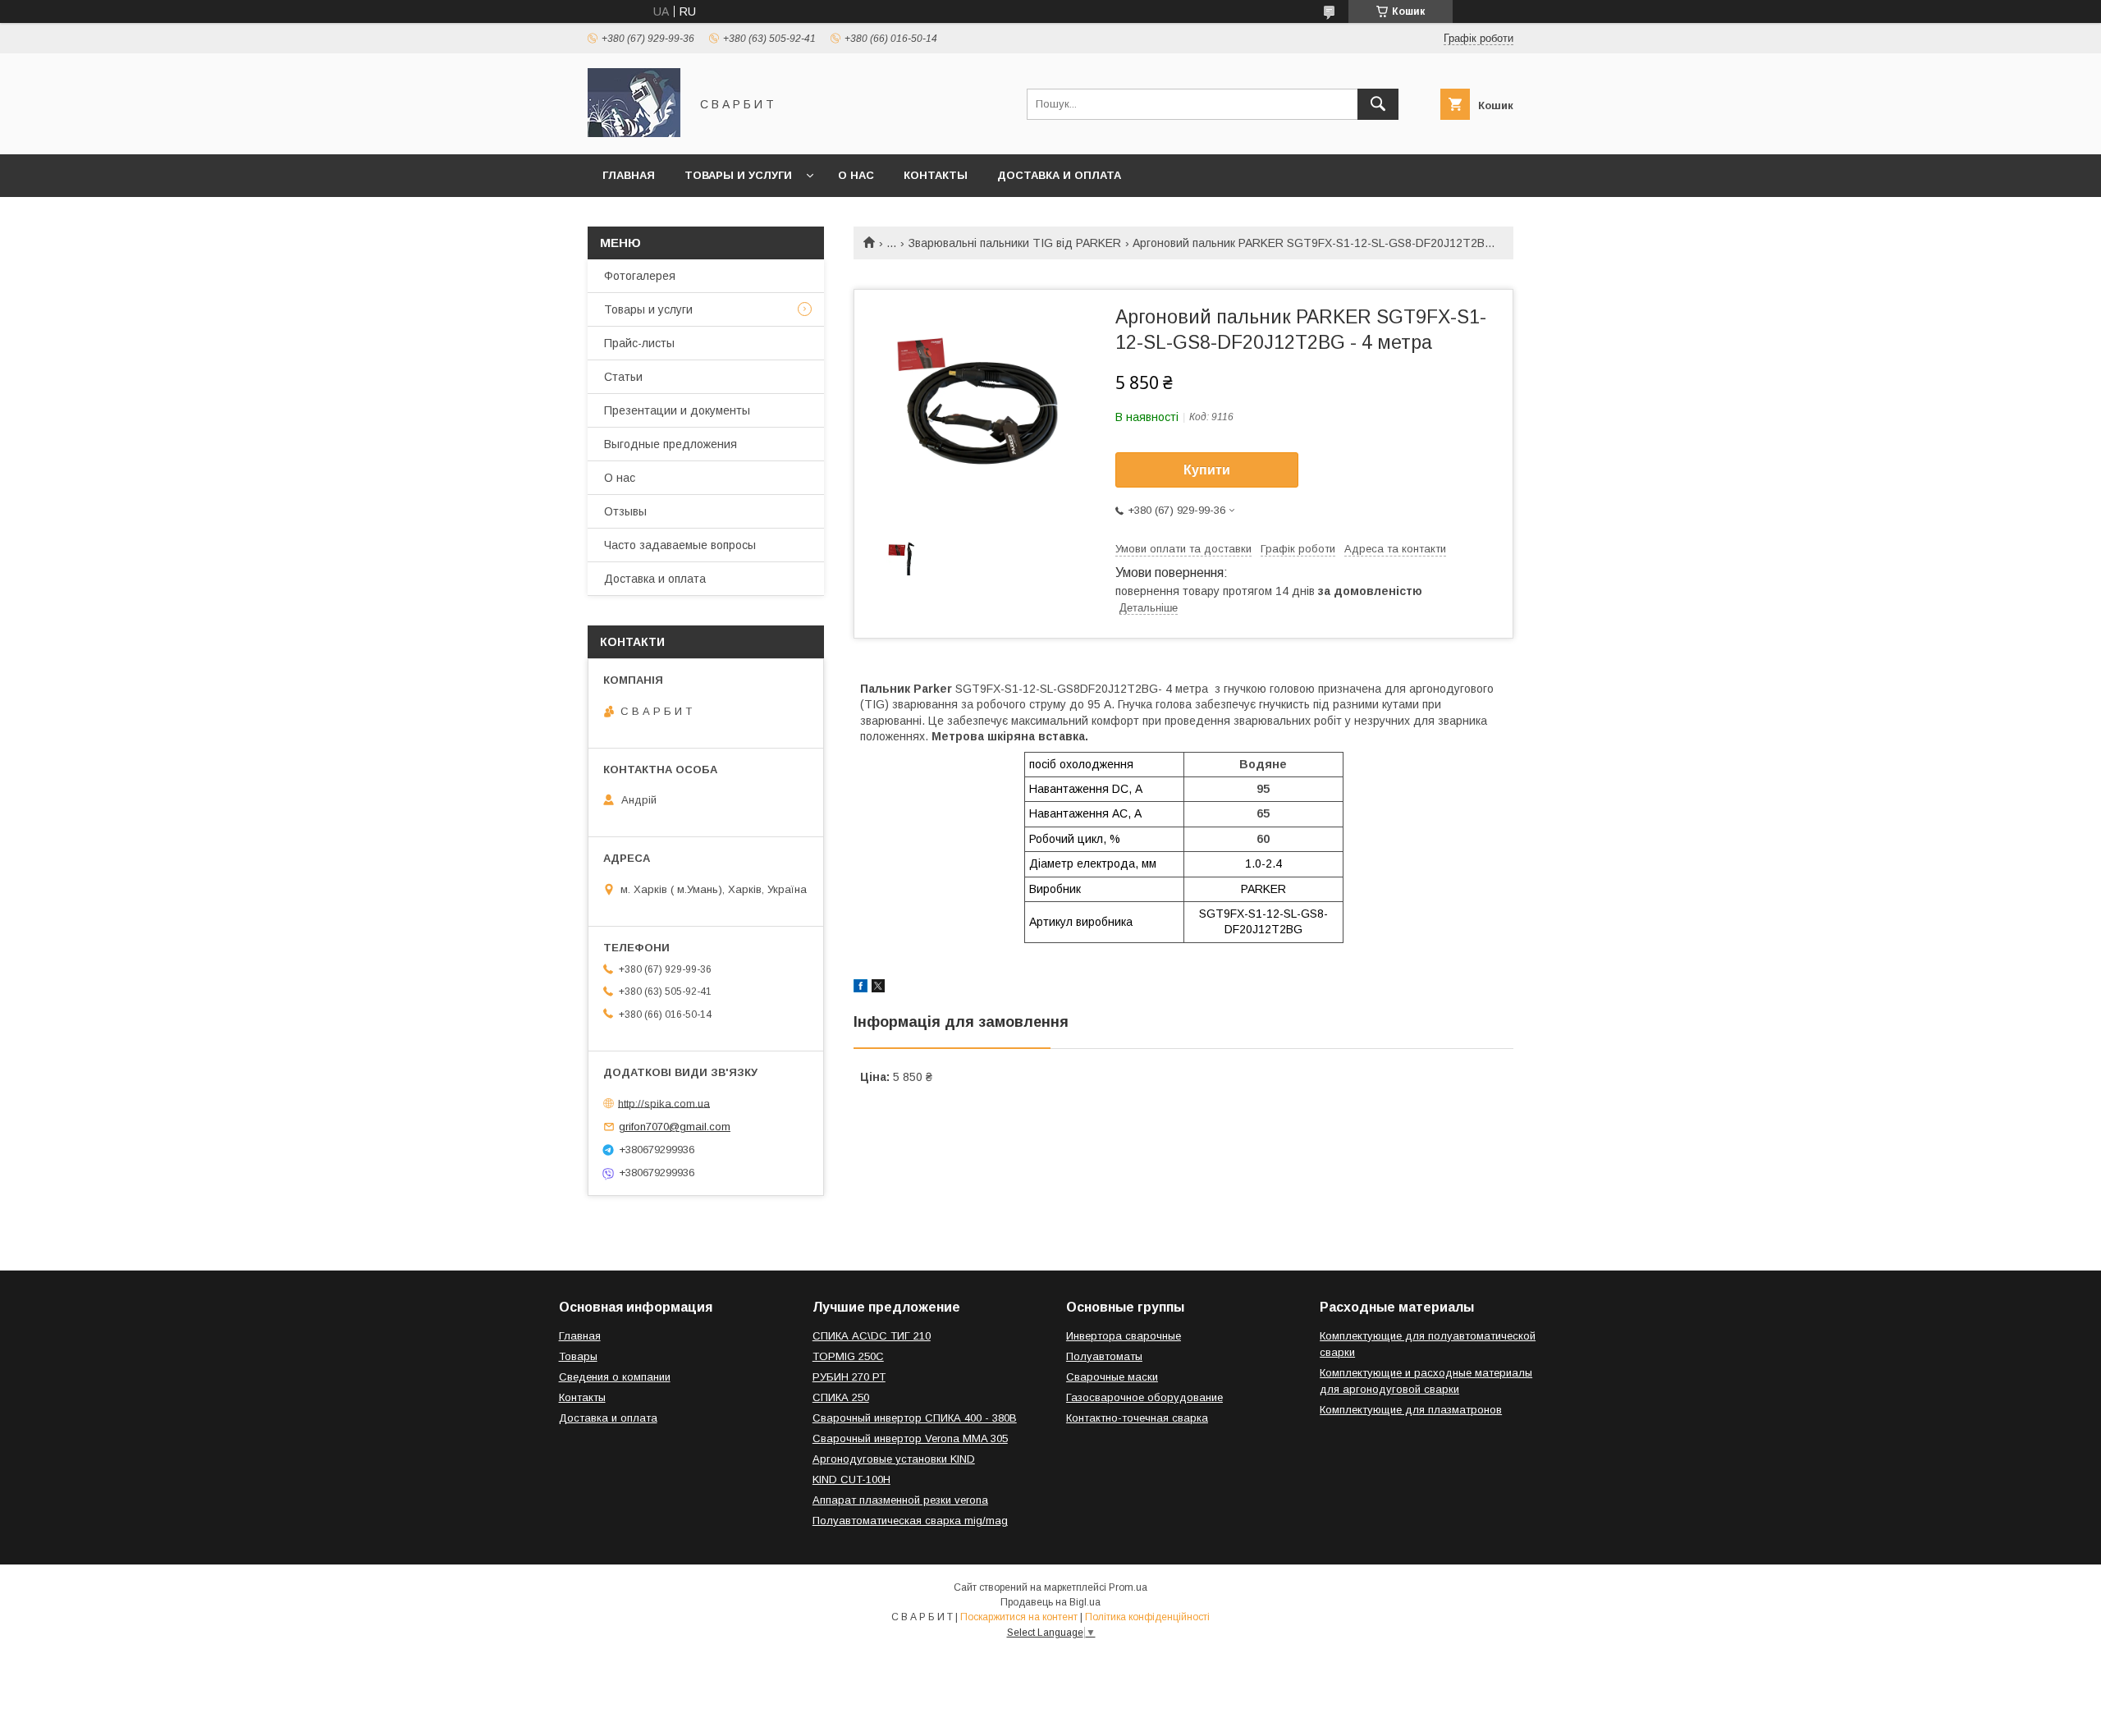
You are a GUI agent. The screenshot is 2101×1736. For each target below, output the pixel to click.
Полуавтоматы (1104, 1356)
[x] (878, 988)
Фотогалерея (640, 276)
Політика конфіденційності (1147, 1617)
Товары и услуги (738, 175)
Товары (578, 1356)
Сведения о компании (615, 1377)
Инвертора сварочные (1124, 1336)
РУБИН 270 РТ (849, 1377)
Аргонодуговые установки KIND (894, 1459)
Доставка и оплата (1059, 175)
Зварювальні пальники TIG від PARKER (1015, 243)
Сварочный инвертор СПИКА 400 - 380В (915, 1418)
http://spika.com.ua (664, 1103)
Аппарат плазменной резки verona (900, 1500)
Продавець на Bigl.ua (1050, 1602)
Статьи (623, 377)
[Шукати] (1378, 104)
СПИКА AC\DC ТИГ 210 (872, 1336)
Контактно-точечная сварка (1137, 1418)
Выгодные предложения (671, 444)
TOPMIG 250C (848, 1356)
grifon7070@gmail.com (675, 1127)
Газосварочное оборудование (1144, 1397)
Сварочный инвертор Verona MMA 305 (910, 1438)
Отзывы (625, 511)
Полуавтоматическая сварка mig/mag (910, 1521)
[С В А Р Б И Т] (634, 133)
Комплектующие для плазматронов (1411, 1410)
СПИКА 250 (841, 1397)
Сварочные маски (1112, 1377)
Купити (1207, 470)
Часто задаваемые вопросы (680, 545)
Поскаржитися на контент (1019, 1617)
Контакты (936, 175)
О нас (856, 175)
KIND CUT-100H (851, 1479)
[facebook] (861, 988)
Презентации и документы (677, 410)
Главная (629, 175)
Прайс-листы (639, 343)
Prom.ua (1128, 1587)
